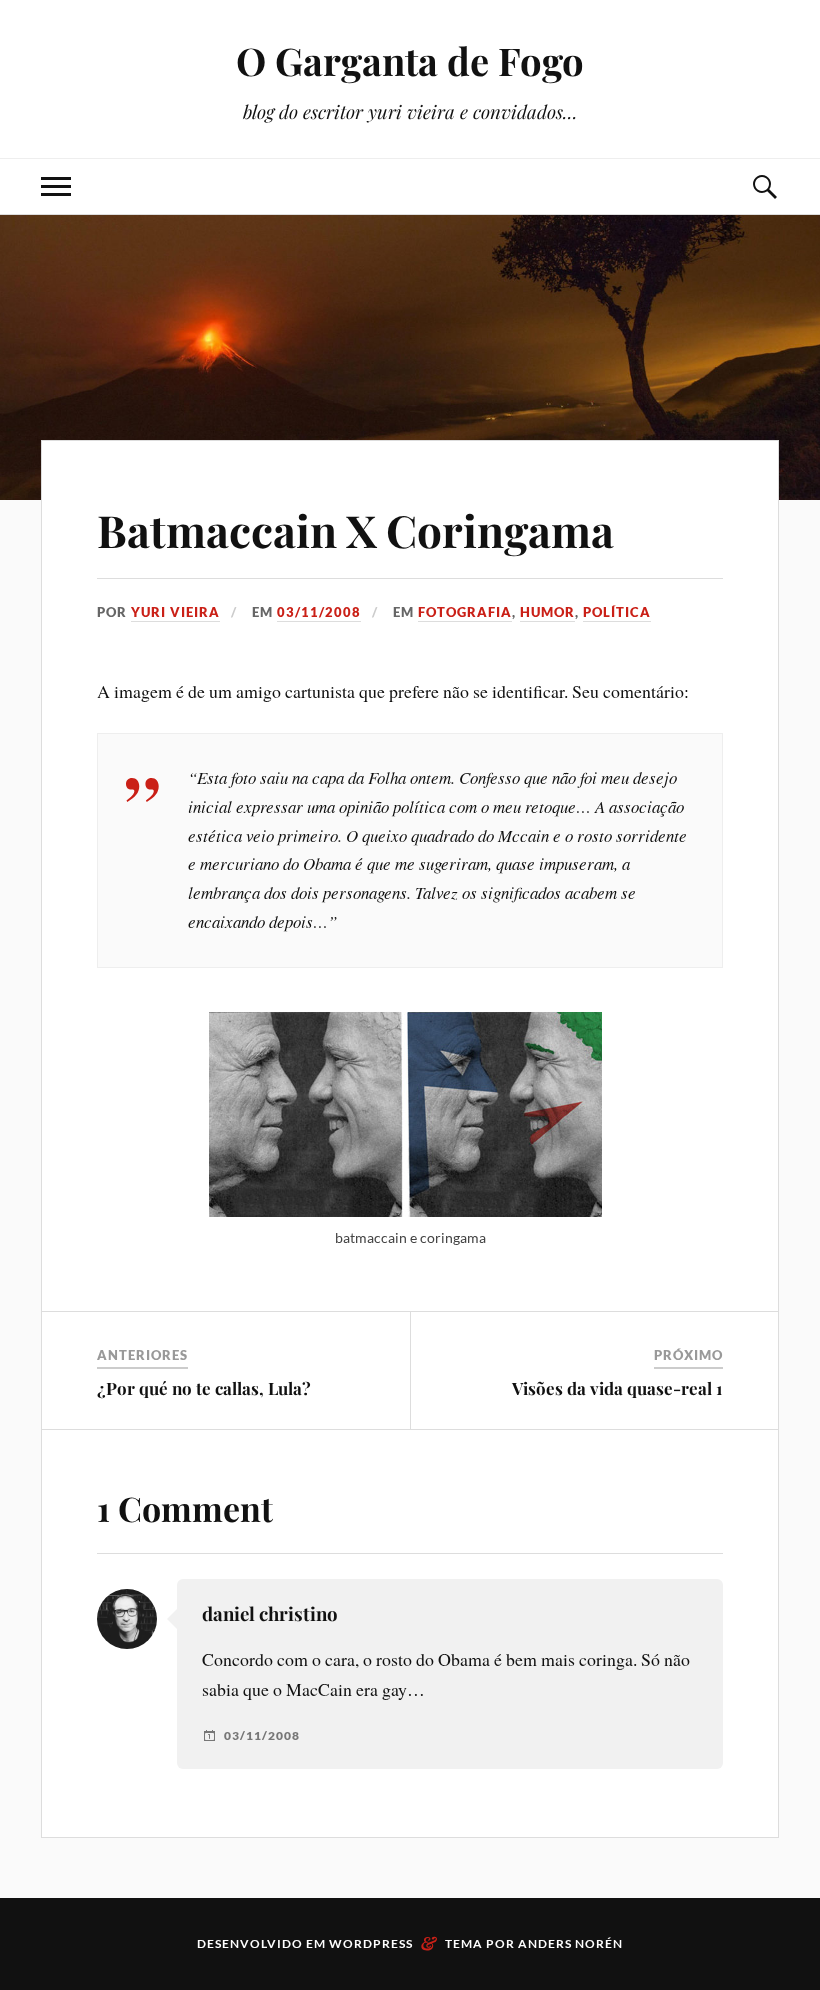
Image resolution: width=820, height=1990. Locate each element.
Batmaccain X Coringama (355, 529)
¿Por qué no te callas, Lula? (204, 1388)
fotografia (465, 612)
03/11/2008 (319, 612)
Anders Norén (570, 1943)
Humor (547, 612)
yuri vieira (175, 612)
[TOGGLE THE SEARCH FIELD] (764, 186)
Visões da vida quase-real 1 (617, 1388)
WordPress (371, 1943)
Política (617, 612)
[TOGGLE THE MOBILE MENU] (56, 186)
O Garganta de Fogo (410, 60)
